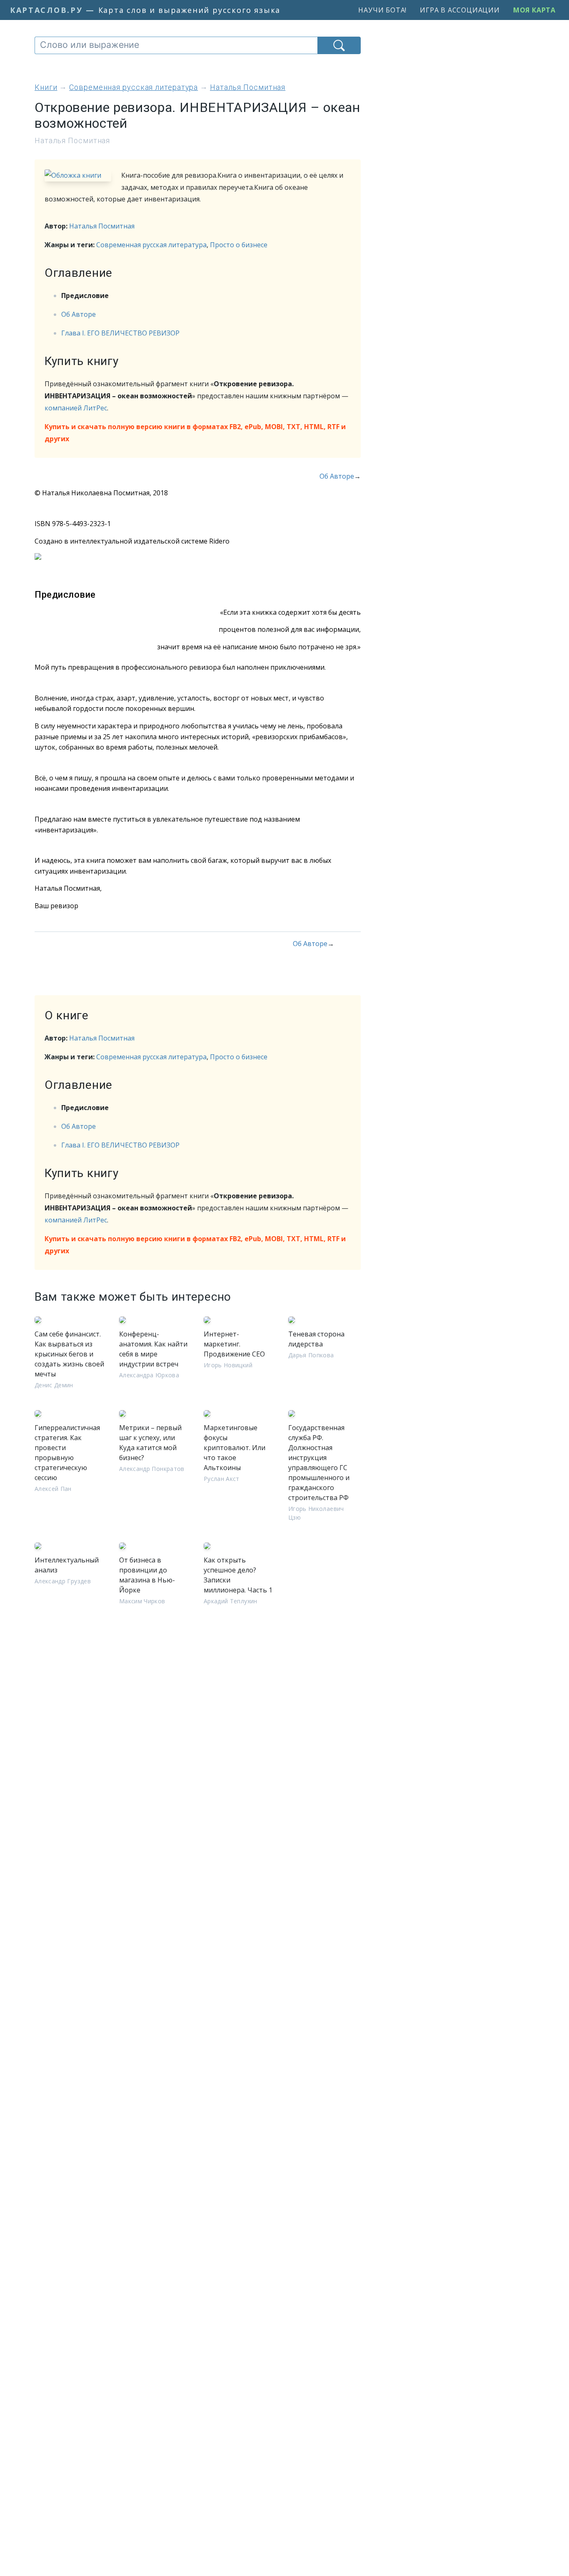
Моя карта (534, 10)
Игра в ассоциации (460, 10)
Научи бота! (382, 10)
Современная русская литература (151, 245)
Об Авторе (79, 314)
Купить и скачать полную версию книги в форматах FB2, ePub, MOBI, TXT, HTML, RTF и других (195, 433)
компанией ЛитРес (76, 408)
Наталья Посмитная (102, 226)
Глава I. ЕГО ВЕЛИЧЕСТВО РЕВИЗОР (120, 333)
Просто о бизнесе (239, 245)
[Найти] (339, 45)
